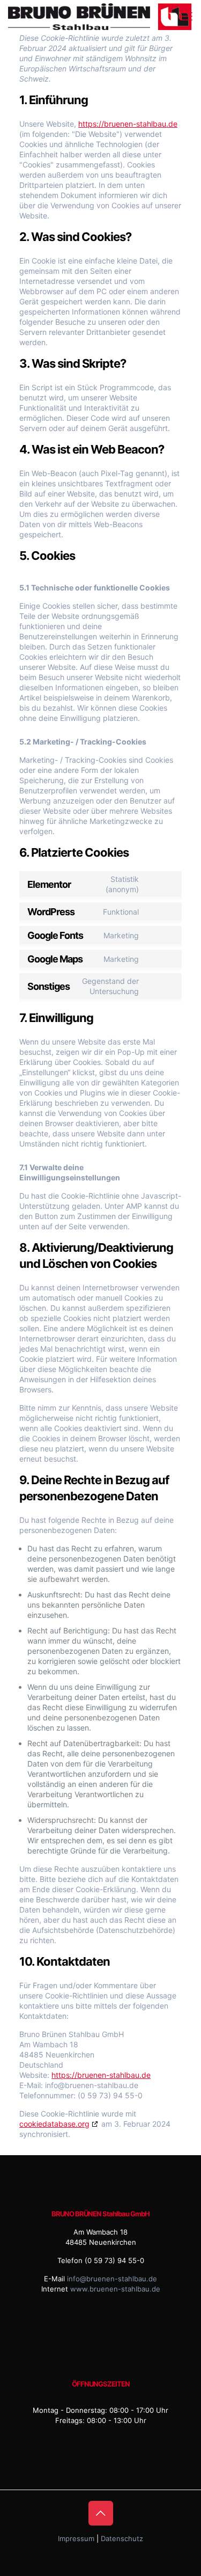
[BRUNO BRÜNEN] (102, 16)
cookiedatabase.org (54, 2124)
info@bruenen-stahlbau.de (112, 2279)
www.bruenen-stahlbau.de (115, 2289)
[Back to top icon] (101, 2513)
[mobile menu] (187, 16)
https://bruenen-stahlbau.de (128, 124)
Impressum (76, 2538)
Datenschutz (122, 2538)
